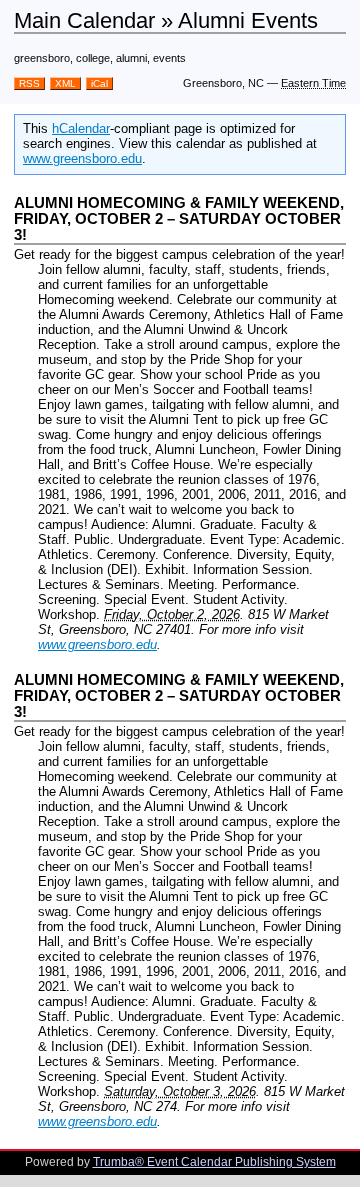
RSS (29, 83)
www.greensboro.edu (82, 158)
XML (65, 83)
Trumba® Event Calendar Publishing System (214, 1162)
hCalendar (81, 128)
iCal (99, 83)
